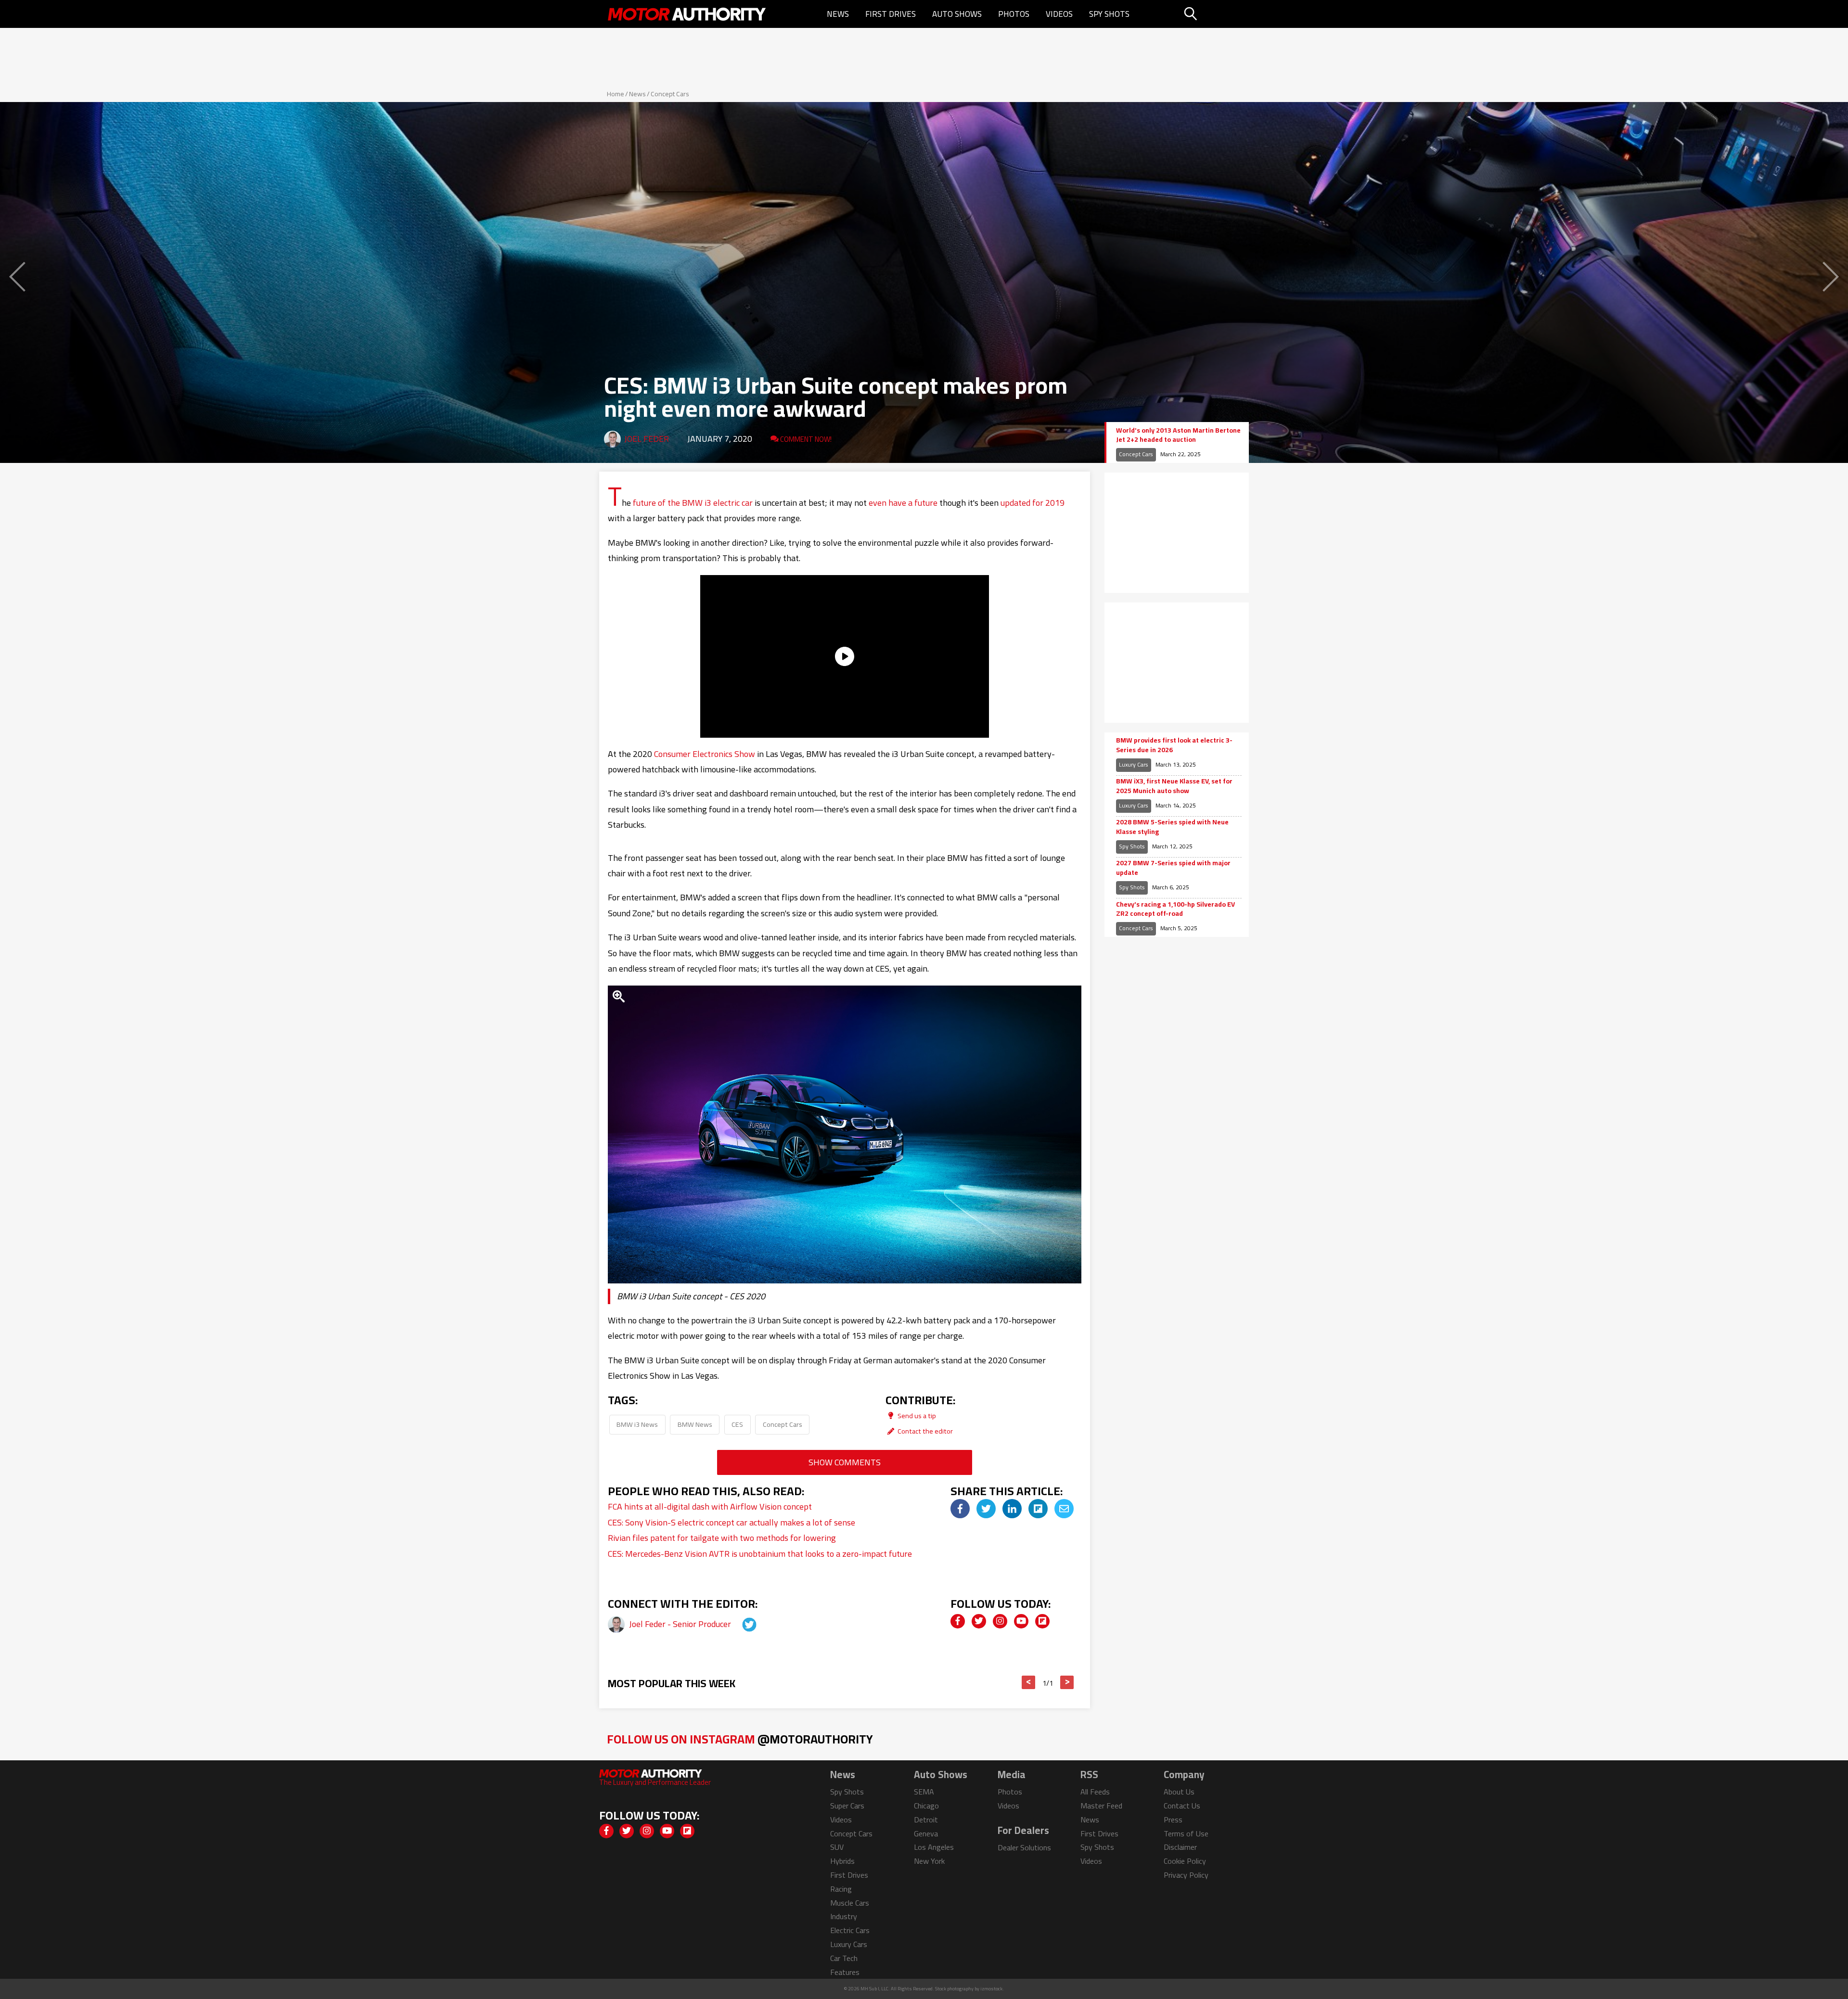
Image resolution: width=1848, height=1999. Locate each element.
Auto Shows (957, 14)
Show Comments (845, 1462)
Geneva (926, 1833)
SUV (837, 1847)
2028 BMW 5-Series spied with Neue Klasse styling (1172, 827)
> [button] (1067, 1682)
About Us (1179, 1792)
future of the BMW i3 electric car (693, 503)
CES (737, 1424)
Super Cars (847, 1806)
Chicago (926, 1806)
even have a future (903, 503)
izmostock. (992, 1989)
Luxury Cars (1134, 764)
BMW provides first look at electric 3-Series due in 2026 (1174, 745)
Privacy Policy (1186, 1875)
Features (845, 1972)
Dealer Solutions (1024, 1847)
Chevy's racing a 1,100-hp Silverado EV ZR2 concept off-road (1175, 909)
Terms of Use (1186, 1833)
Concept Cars (670, 94)
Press (1173, 1820)
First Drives (891, 14)
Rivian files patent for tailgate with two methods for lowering (722, 1538)
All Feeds (1095, 1792)
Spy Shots (1109, 14)
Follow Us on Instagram (740, 1739)
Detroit (926, 1820)
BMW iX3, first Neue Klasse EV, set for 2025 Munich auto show (1174, 786)
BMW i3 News (637, 1424)
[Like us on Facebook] (958, 1621)
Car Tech (844, 1958)
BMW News (695, 1424)
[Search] (1215, 14)
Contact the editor (924, 1431)
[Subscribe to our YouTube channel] (1021, 1621)
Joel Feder (647, 439)
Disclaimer (1180, 1847)
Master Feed (1101, 1806)
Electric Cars (850, 1930)
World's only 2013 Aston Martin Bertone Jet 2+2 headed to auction (1178, 435)
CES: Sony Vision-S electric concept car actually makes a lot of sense (731, 1522)
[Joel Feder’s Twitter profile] (741, 1624)
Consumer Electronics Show (705, 754)
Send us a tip (916, 1416)
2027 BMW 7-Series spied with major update (1173, 868)
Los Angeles (934, 1847)
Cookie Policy (1185, 1861)
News (838, 14)
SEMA (924, 1792)
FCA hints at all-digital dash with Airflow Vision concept (710, 1506)
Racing (841, 1889)
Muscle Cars (850, 1903)
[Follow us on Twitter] (979, 1621)
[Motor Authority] (687, 14)
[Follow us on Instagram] (1000, 1621)
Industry (844, 1916)
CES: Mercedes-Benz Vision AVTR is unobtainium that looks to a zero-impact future (760, 1554)
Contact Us (1182, 1806)
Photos (1014, 14)
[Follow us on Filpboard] (1042, 1621)
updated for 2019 (1033, 503)
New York (929, 1861)
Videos (1059, 14)
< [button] (1029, 1682)
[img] (960, 1509)
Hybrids (842, 1861)
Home (616, 94)
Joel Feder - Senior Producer (681, 1624)
